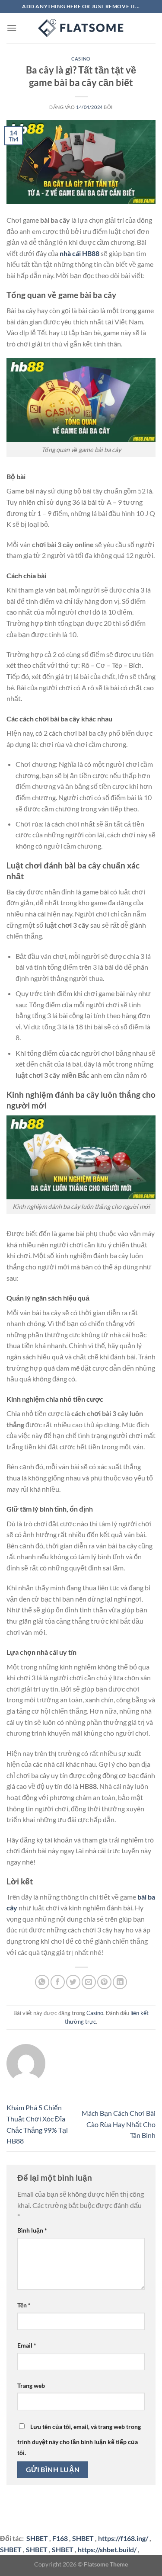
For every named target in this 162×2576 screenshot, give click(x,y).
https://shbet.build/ (107, 2549)
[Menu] (12, 28)
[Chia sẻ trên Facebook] (58, 1982)
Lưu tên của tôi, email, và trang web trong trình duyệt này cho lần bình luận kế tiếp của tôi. (79, 2440)
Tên (24, 2305)
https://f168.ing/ (123, 2538)
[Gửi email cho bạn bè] (89, 1982)
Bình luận (32, 2230)
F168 (60, 2538)
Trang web (31, 2385)
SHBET (83, 2538)
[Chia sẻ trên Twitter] (73, 1982)
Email (27, 2345)
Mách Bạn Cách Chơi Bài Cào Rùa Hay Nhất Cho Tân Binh (119, 2124)
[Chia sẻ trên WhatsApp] (42, 1982)
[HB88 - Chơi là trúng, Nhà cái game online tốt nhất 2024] (81, 28)
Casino (81, 59)
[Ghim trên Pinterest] (104, 1982)
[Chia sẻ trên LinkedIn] (120, 1982)
